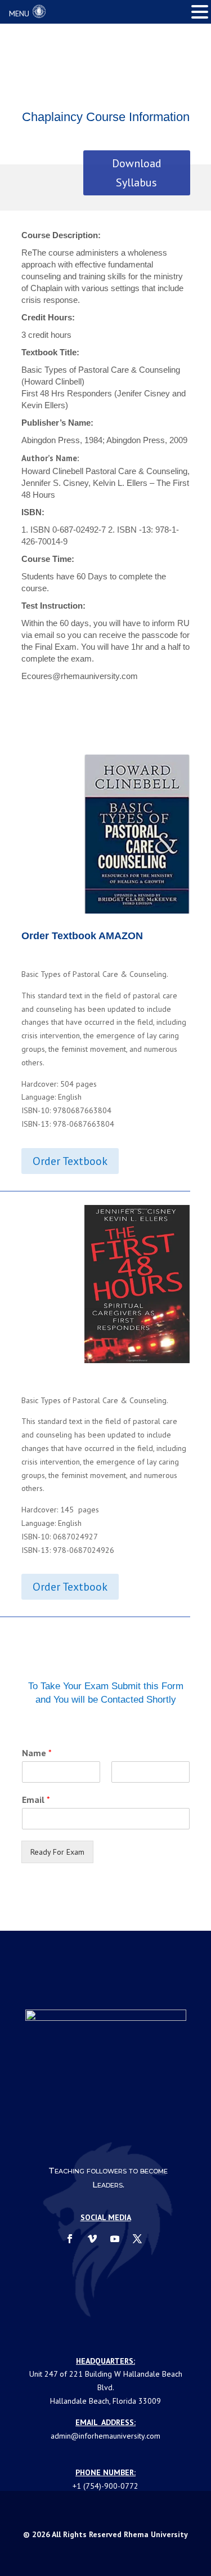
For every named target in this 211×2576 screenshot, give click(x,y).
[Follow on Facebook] (70, 2239)
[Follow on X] (137, 2239)
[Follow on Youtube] (115, 2239)
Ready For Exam (57, 1852)
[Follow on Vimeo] (92, 2239)
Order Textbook (70, 1161)
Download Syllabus (137, 173)
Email (36, 1800)
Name (37, 1753)
